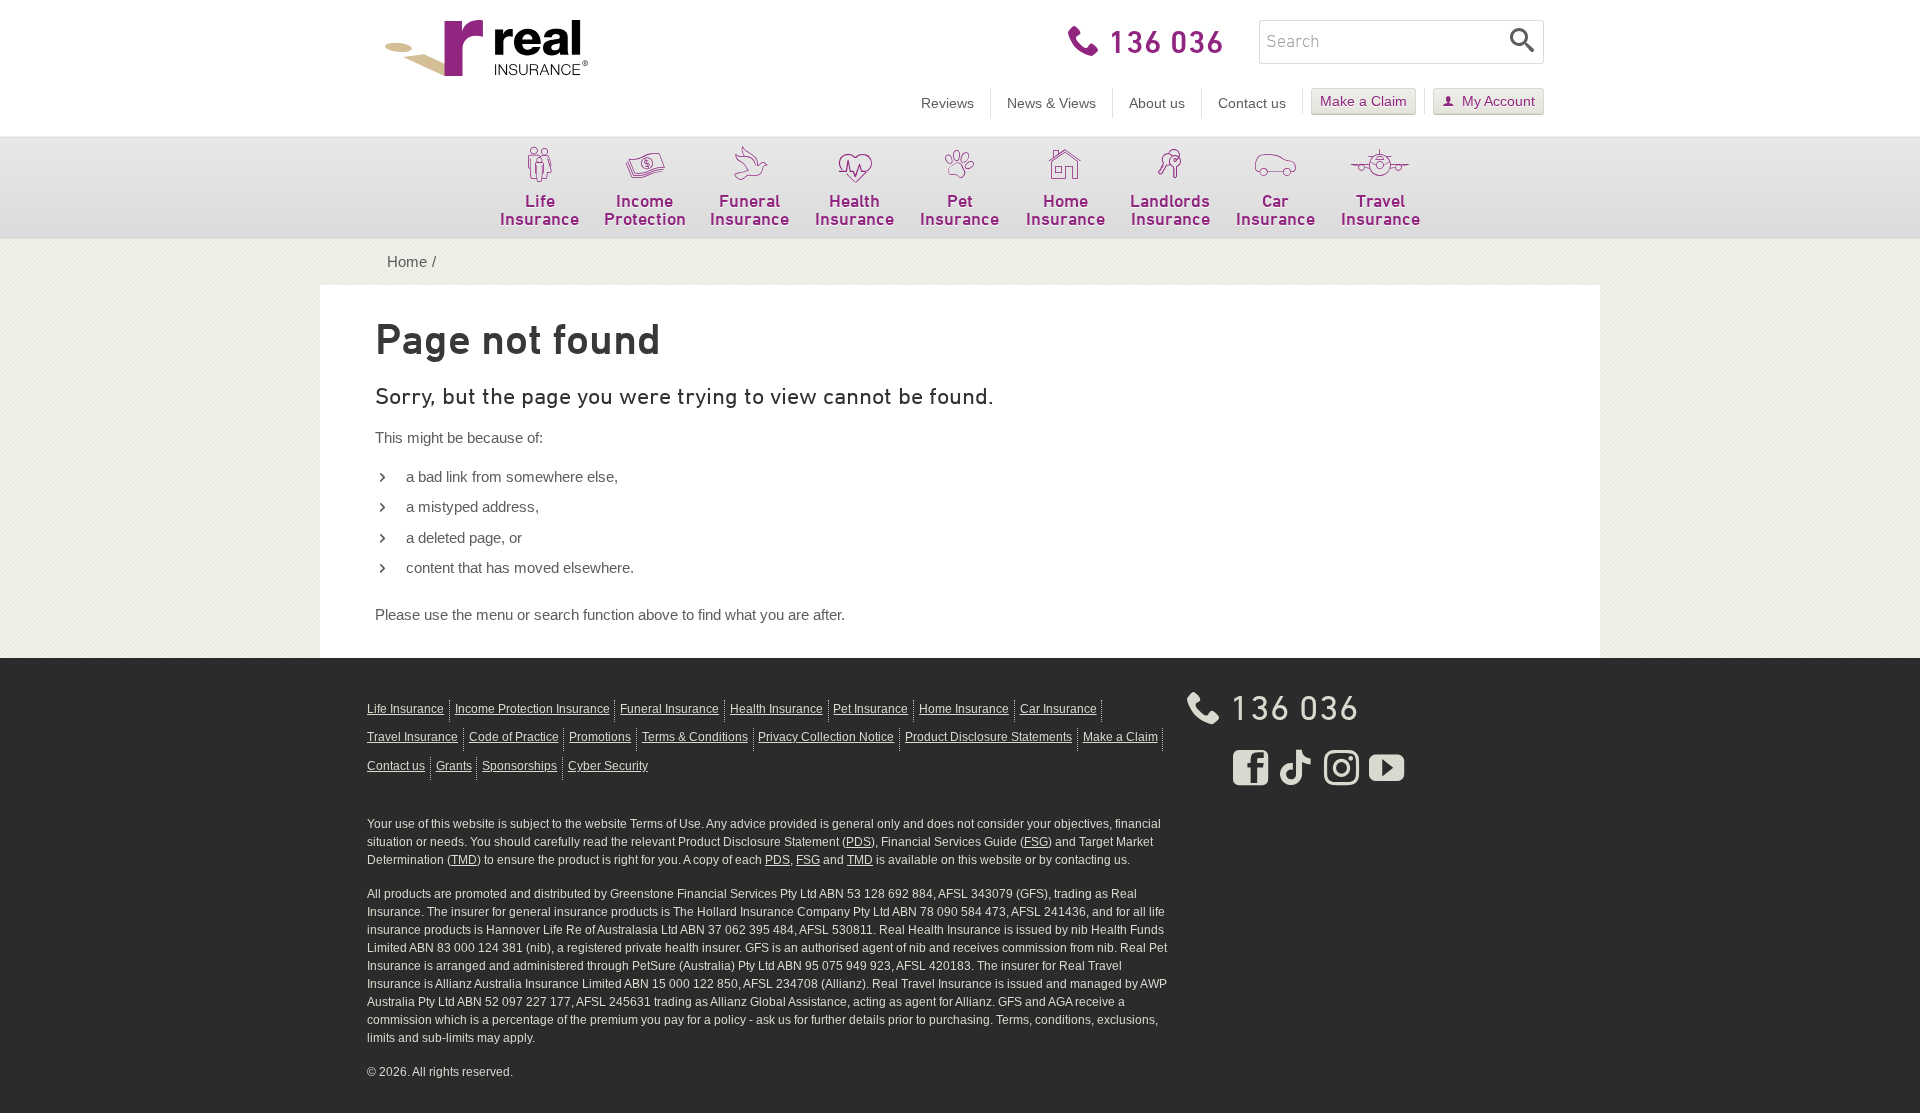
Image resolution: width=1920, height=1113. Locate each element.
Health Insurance (854, 209)
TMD (464, 860)
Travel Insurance (1380, 209)
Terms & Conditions (695, 737)
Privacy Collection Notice (826, 737)
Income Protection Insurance (532, 709)
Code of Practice (514, 737)
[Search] (1522, 42)
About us (1157, 103)
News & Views (1051, 103)
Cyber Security (608, 766)
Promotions (600, 737)
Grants (454, 766)
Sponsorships (519, 766)
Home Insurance (1065, 209)
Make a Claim (1363, 101)
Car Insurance (1275, 209)
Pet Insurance (959, 209)
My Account (1498, 101)
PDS (858, 842)
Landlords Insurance (1170, 209)
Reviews (947, 103)
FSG (1036, 842)
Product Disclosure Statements (988, 737)
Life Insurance (539, 209)
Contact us (1252, 103)
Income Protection (645, 209)
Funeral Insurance (749, 209)
